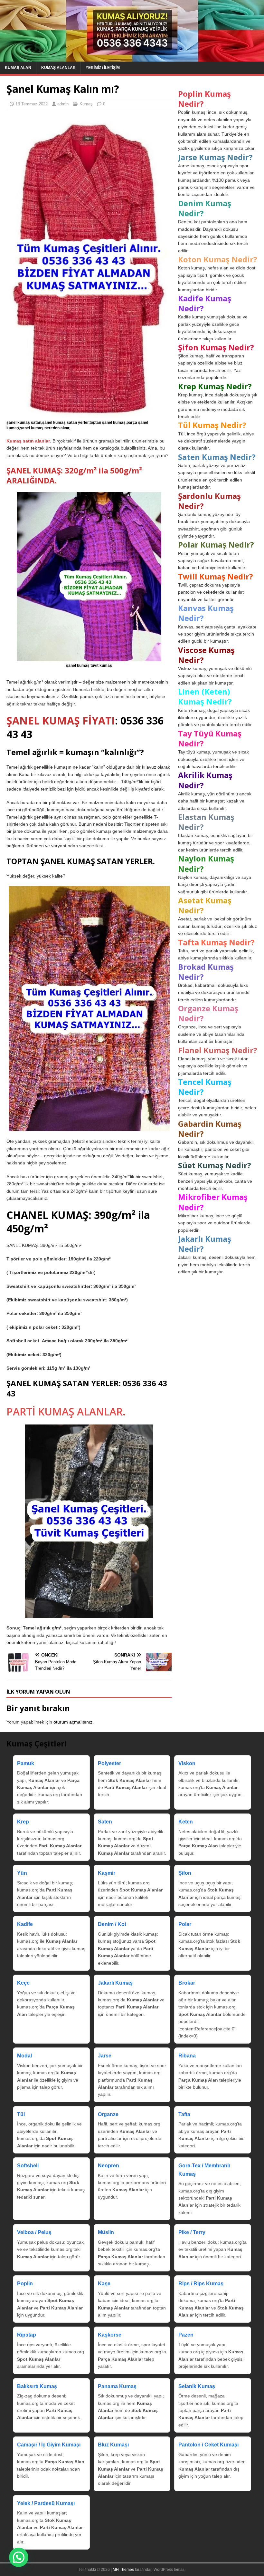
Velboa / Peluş (34, 2232)
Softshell (28, 2166)
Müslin (106, 2232)
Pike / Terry (192, 2232)
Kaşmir (107, 1873)
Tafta (184, 2114)
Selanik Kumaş (197, 2386)
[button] (19, 2557)
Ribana (187, 2056)
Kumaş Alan (18, 68)
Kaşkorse (110, 2335)
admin (63, 104)
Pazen (186, 2335)
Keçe (23, 1983)
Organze (108, 2114)
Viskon (187, 1763)
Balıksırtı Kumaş (37, 2386)
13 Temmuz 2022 (32, 104)
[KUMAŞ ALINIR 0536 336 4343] (132, 58)
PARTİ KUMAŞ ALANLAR (65, 1411)
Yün (22, 1873)
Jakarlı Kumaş (115, 1983)
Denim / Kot (112, 1924)
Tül (21, 2114)
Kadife (25, 1924)
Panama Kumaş (117, 2386)
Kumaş (86, 104)
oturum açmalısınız (73, 1722)
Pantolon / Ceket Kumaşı (208, 2445)
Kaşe (104, 2284)
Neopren (108, 2166)
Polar (185, 1924)
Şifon (185, 1873)
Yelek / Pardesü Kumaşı (46, 2503)
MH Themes (123, 2570)
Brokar (187, 1983)
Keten (186, 1822)
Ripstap (27, 2335)
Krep (23, 1822)
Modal (24, 2056)
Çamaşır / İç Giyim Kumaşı (49, 2445)
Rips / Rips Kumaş (201, 2284)
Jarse (105, 2056)
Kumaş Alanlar (58, 68)
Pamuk (26, 1763)
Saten (105, 1822)
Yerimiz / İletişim (103, 68)
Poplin (25, 2284)
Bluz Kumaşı (113, 2445)
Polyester (109, 1763)
